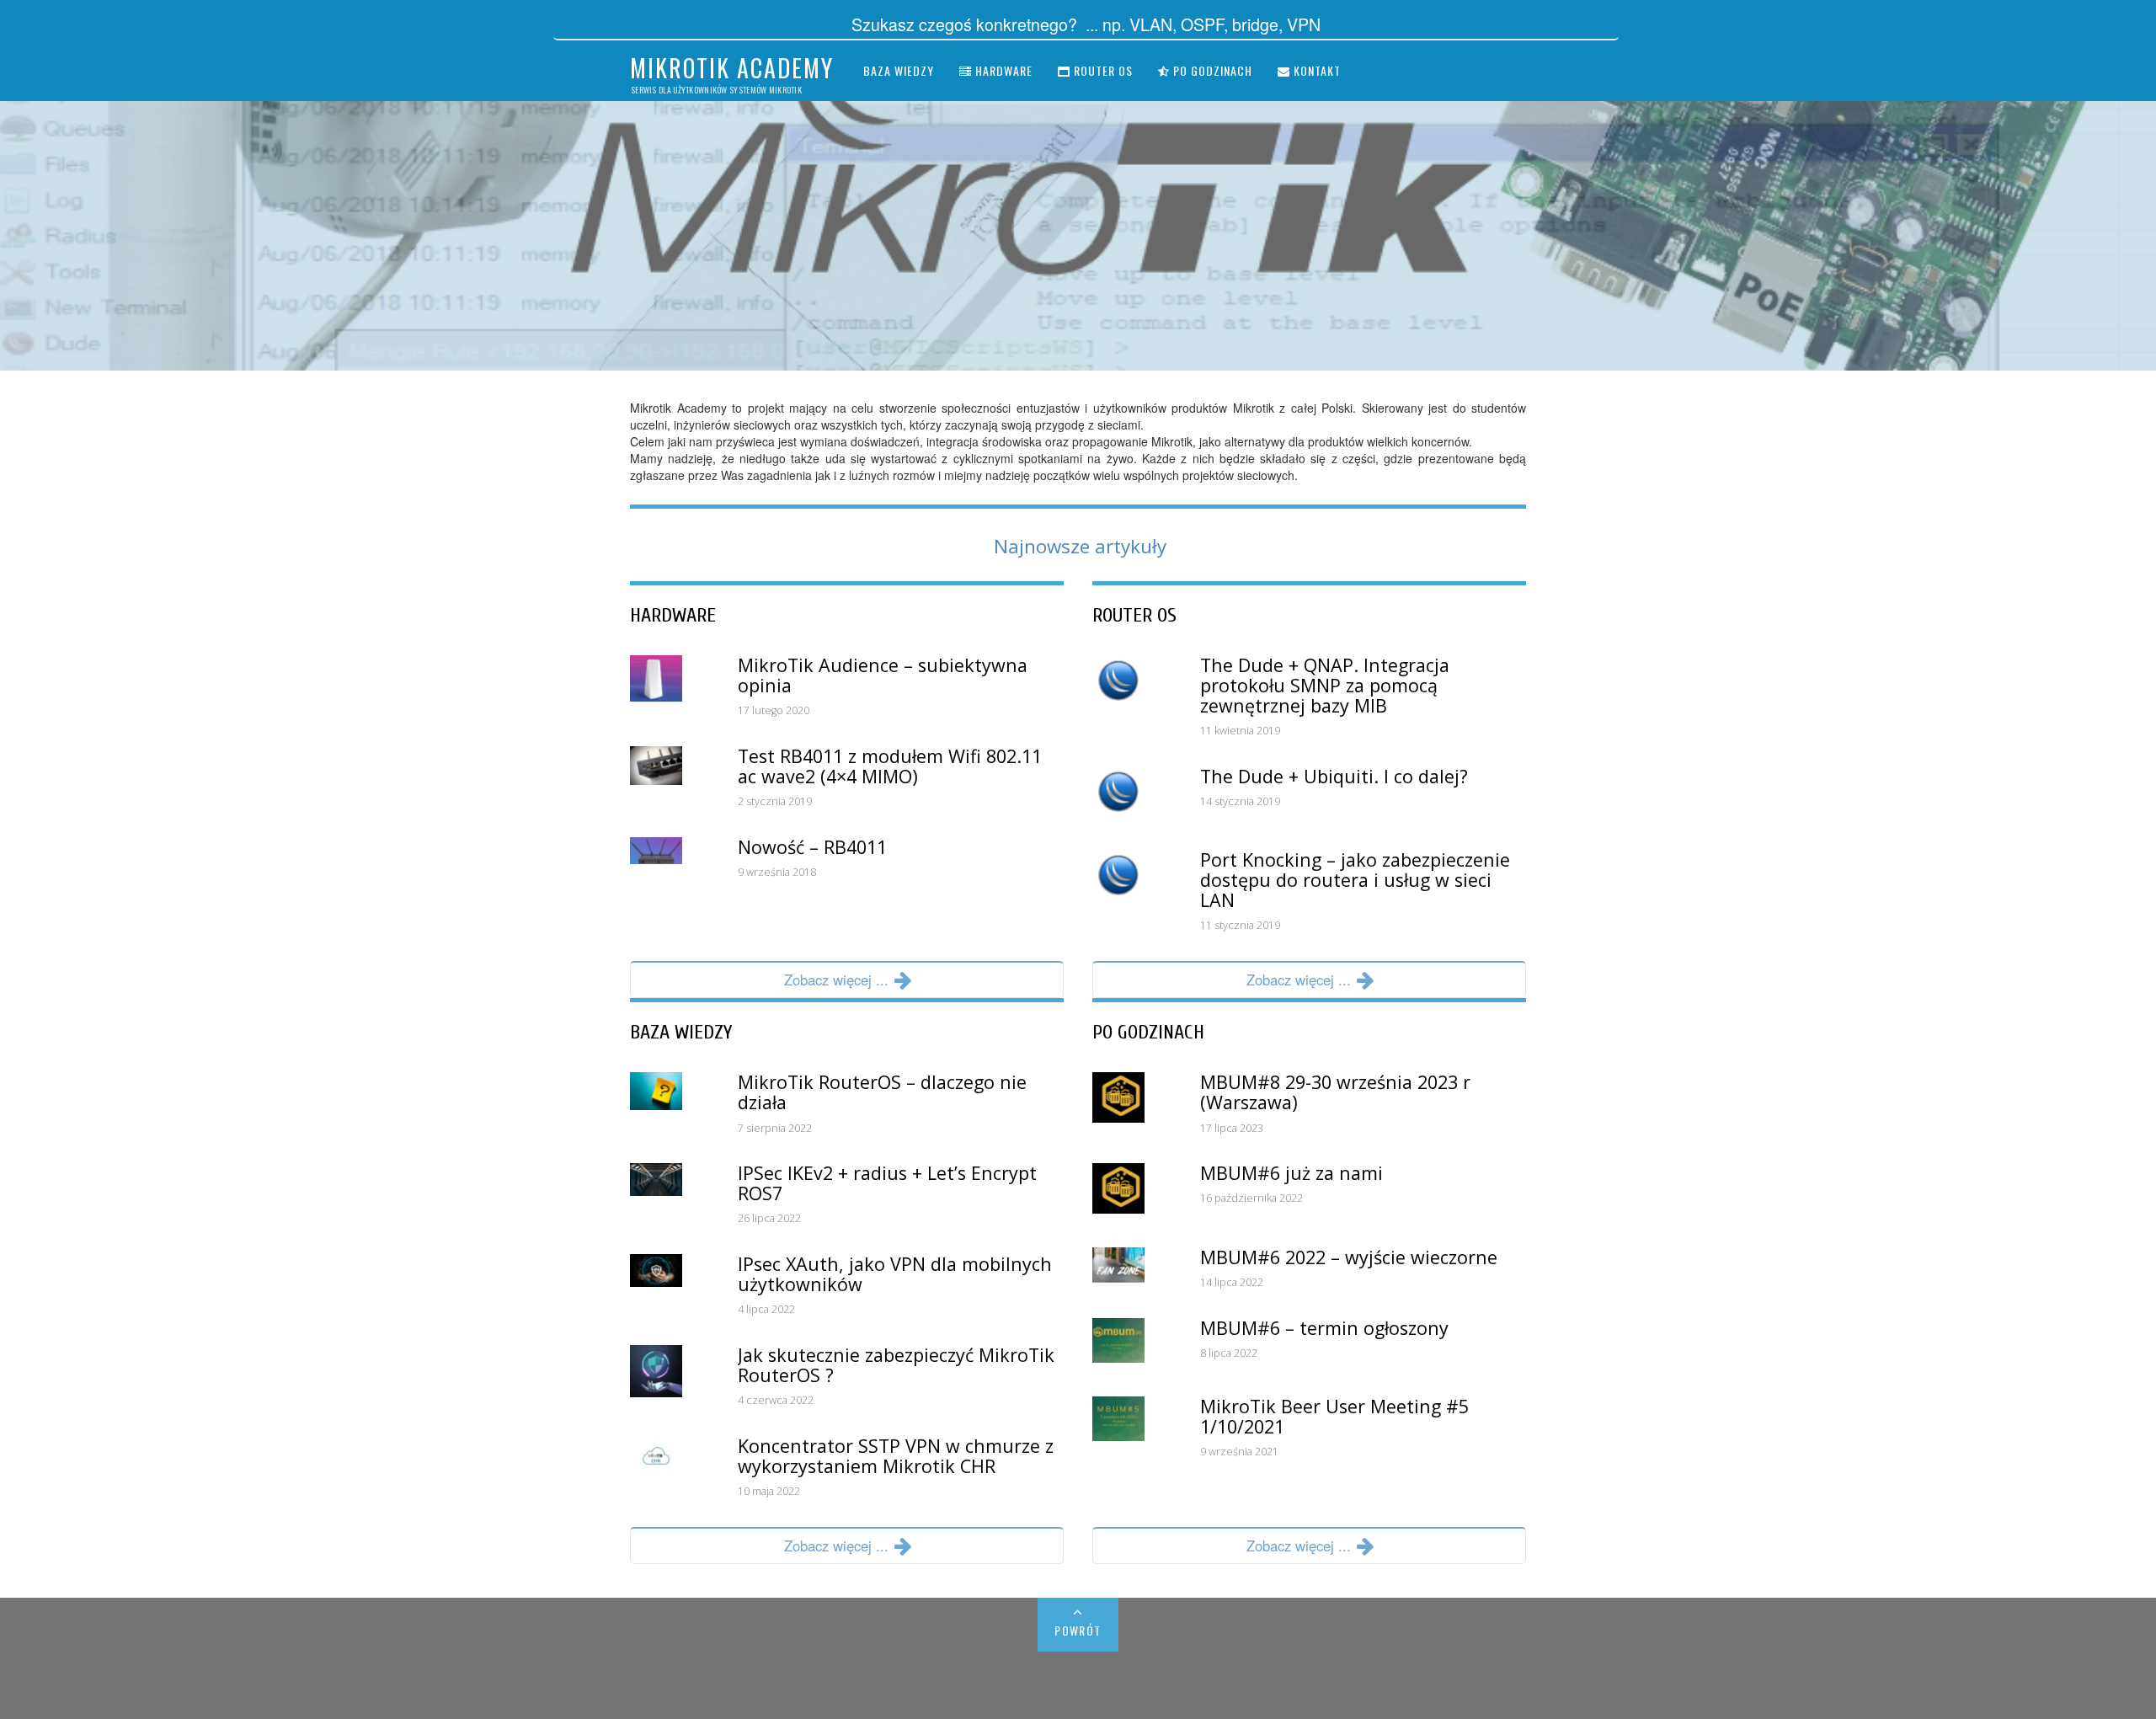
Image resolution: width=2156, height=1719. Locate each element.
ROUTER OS (1134, 615)
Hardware (1002, 70)
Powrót (1078, 1630)
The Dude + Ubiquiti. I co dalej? (1334, 776)
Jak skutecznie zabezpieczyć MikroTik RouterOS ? (896, 1365)
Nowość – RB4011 (812, 847)
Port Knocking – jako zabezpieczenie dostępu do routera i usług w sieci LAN (1355, 880)
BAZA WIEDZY (681, 1032)
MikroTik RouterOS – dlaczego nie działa (882, 1092)
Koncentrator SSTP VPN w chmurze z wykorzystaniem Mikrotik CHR (896, 1456)
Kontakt (1315, 70)
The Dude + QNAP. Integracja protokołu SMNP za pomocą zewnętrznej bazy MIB (1325, 685)
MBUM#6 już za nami (1291, 1173)
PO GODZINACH (1148, 1032)
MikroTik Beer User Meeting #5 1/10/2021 (1334, 1416)
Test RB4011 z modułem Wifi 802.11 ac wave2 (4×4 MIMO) (890, 766)
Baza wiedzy (899, 70)
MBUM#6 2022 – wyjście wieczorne (1349, 1257)
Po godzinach (1211, 70)
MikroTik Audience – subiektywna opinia (883, 675)
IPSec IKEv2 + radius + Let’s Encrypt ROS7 (887, 1183)
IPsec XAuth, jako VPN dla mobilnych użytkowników (895, 1274)
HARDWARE (673, 615)
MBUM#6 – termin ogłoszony (1324, 1328)
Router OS (1102, 70)
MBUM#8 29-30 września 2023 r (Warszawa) (1335, 1092)
